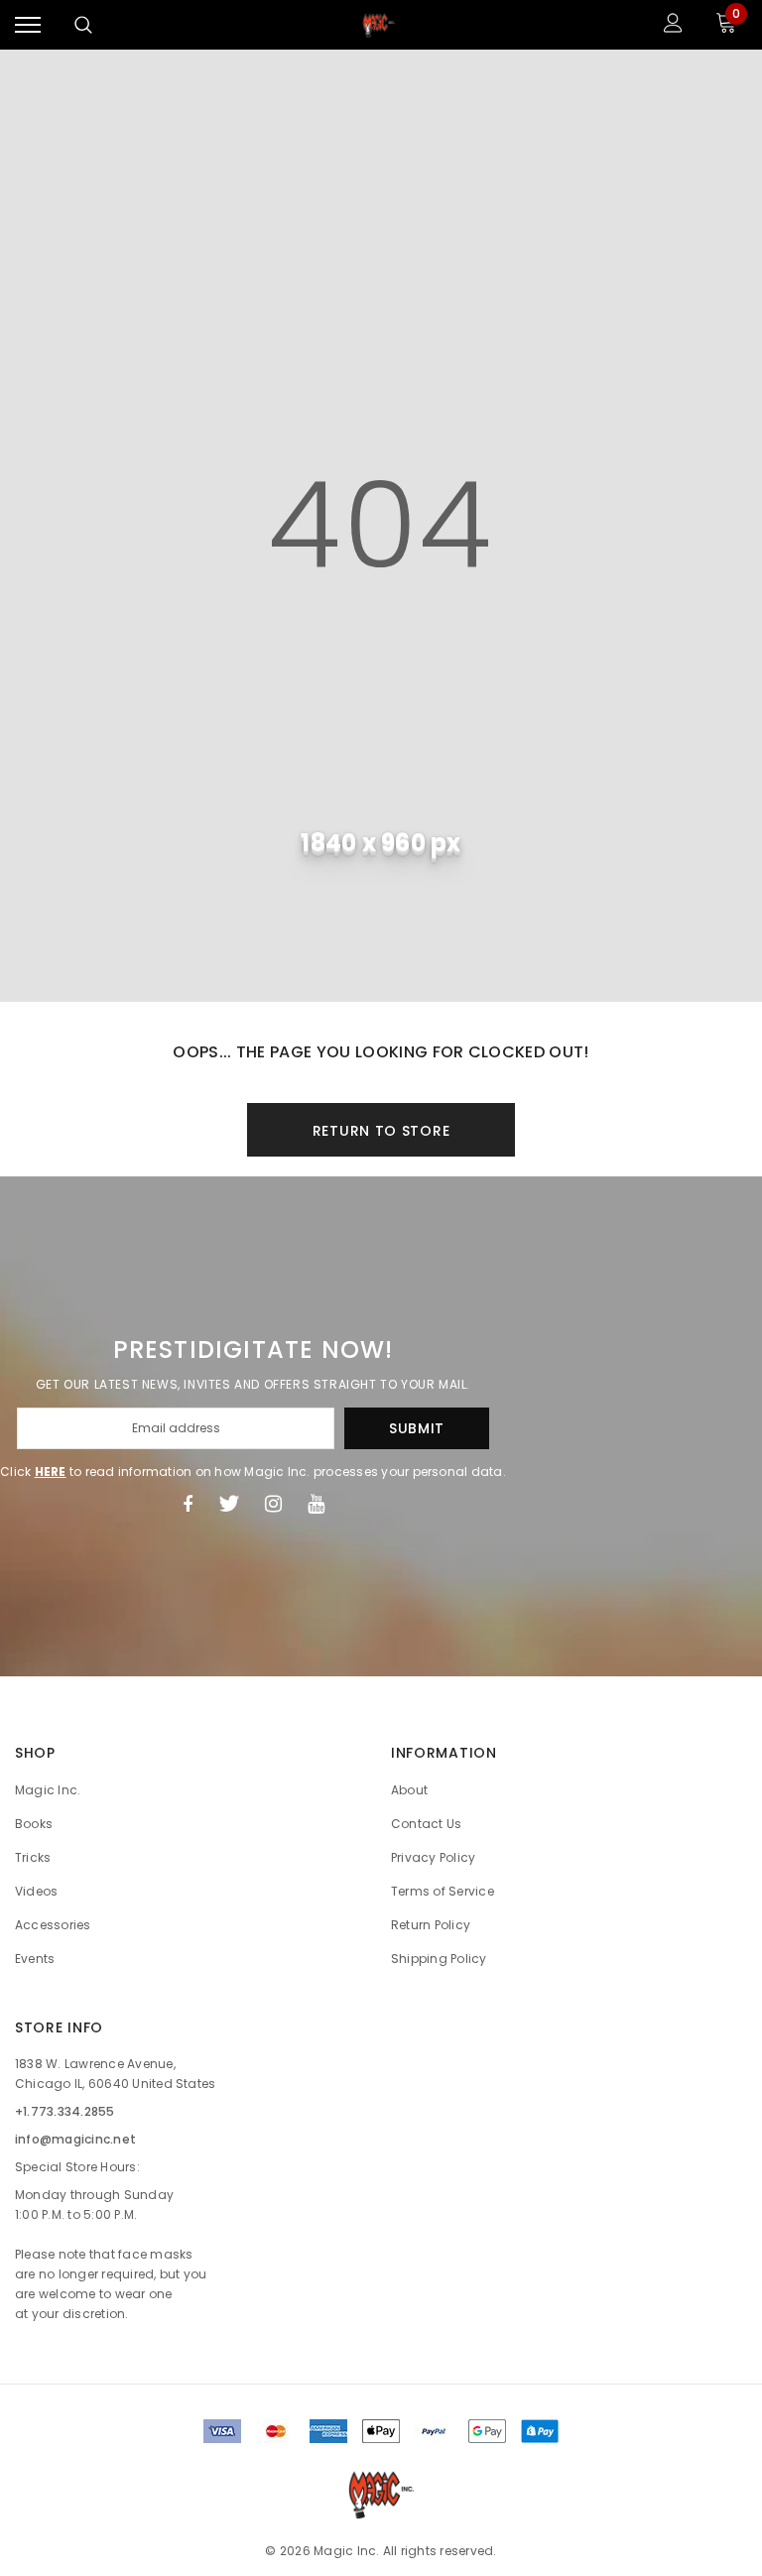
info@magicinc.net (75, 2139)
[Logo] (379, 25)
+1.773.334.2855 (65, 2111)
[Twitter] (229, 1504)
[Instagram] (273, 1504)
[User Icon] (673, 25)
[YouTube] (316, 1504)
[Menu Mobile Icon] (28, 25)
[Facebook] (188, 1504)
